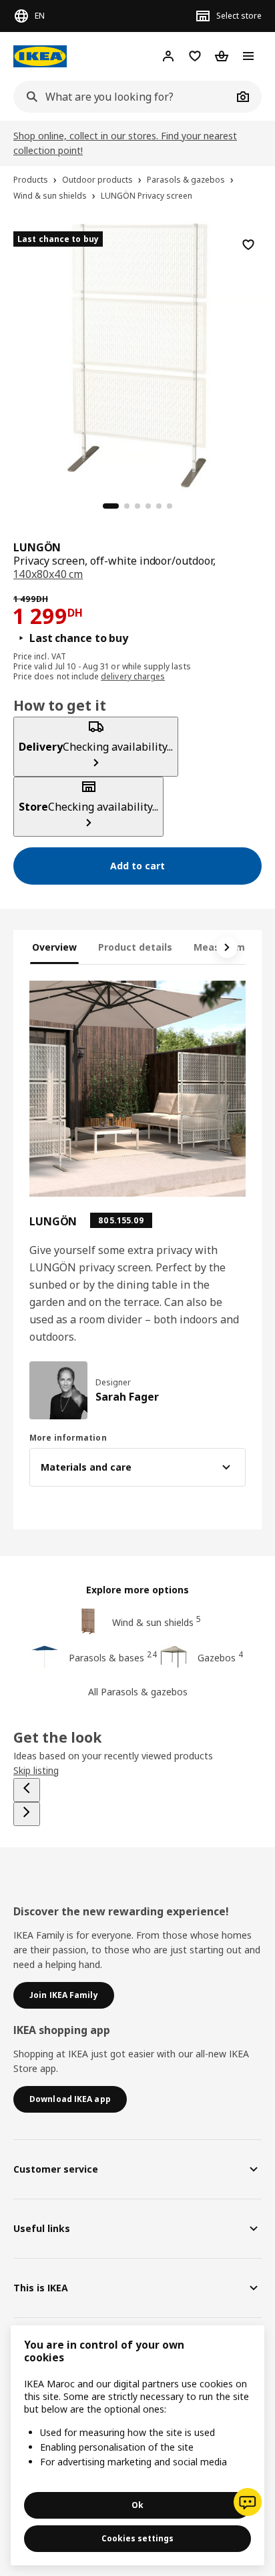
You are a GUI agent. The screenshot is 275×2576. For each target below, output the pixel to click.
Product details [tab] (135, 947)
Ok (137, 2505)
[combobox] (123, 97)
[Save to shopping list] (248, 245)
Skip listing (36, 1770)
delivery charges (133, 676)
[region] (137, 353)
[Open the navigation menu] (248, 56)
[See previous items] (27, 1790)
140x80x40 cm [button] (48, 574)
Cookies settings (137, 2538)
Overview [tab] (54, 947)
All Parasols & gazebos (138, 1692)
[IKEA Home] (40, 56)
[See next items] (227, 947)
